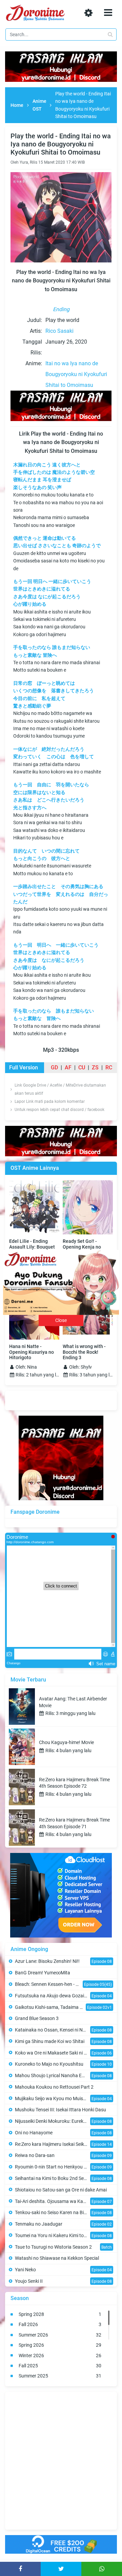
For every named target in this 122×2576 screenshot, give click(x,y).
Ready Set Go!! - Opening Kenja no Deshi (82, 1247)
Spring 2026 (60, 2345)
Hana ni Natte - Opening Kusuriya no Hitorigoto (32, 1352)
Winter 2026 (60, 2355)
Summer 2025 (60, 2376)
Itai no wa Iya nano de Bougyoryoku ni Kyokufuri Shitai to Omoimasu (76, 374)
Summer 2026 (60, 2335)
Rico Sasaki (59, 331)
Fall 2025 (60, 2366)
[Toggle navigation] (108, 13)
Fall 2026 (60, 2324)
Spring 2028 (60, 2314)
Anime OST (39, 105)
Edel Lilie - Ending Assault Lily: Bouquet (32, 1244)
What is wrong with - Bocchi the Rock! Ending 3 (84, 1352)
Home (17, 105)
